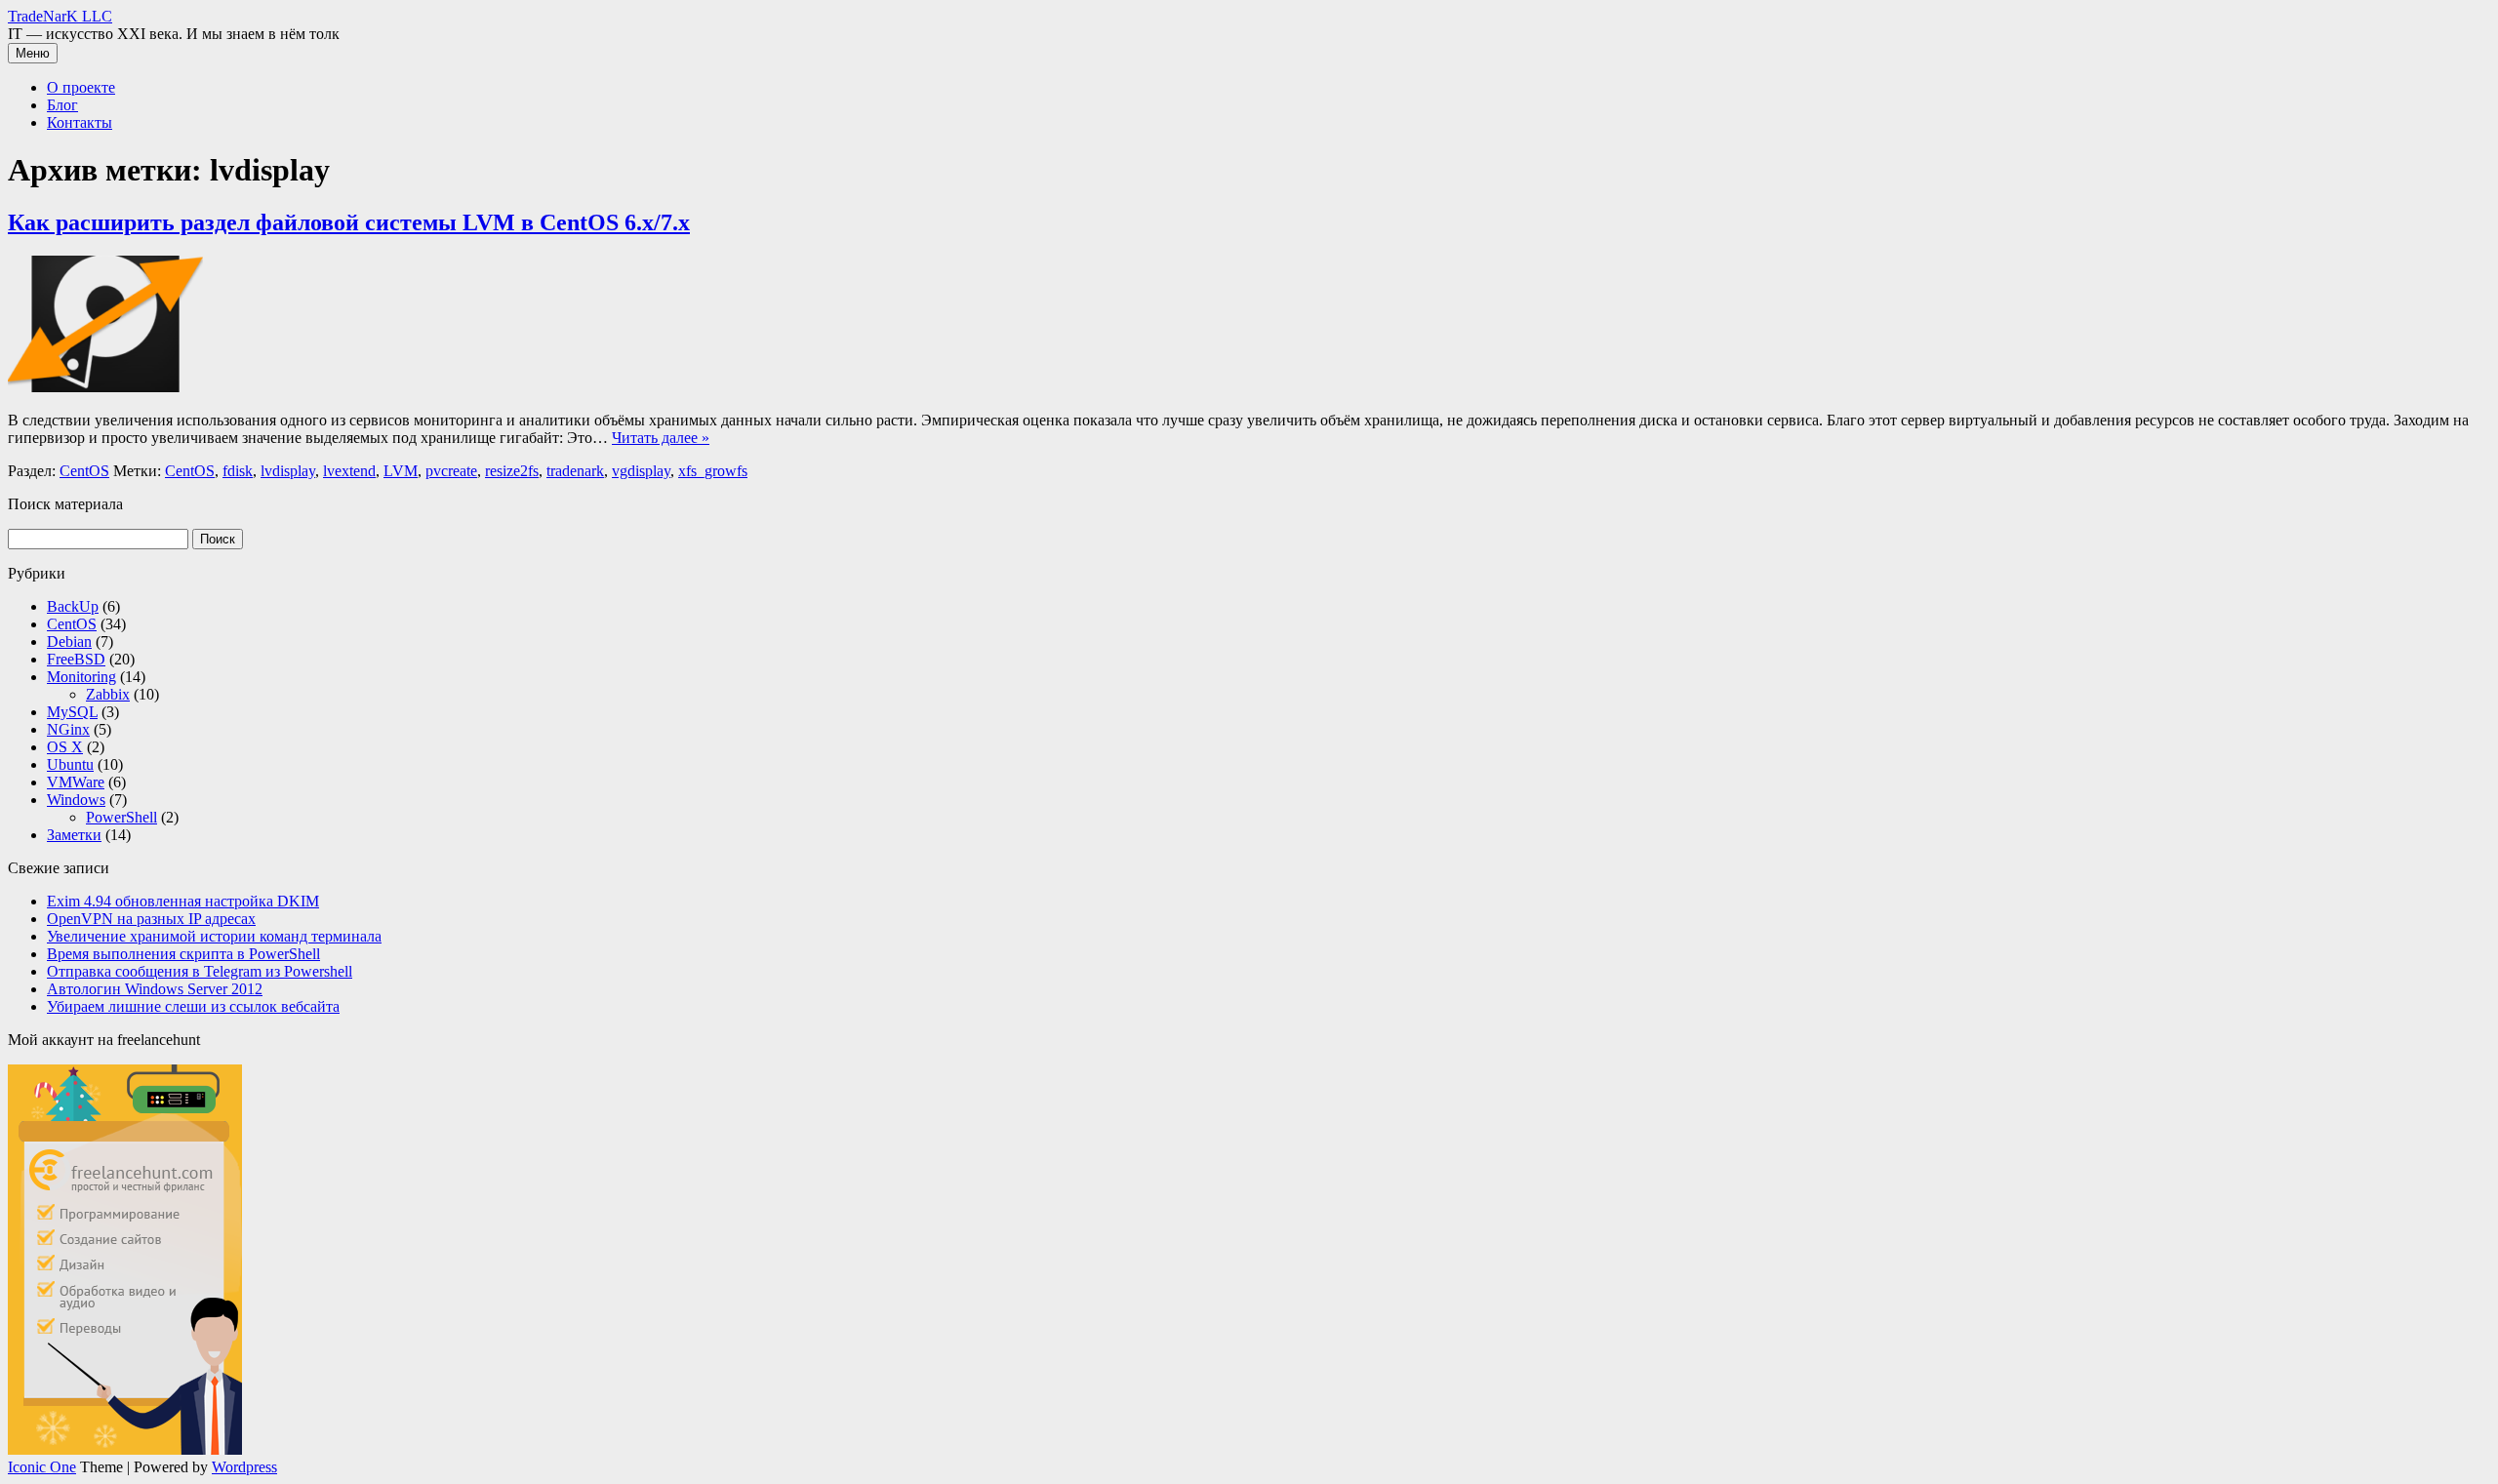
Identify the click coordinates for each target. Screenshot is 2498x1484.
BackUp (73, 606)
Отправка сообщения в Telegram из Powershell (200, 971)
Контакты (80, 122)
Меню (33, 53)
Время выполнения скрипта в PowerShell (183, 954)
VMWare (76, 782)
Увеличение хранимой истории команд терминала (214, 936)
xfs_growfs (713, 471)
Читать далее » (661, 438)
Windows (76, 800)
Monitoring (81, 677)
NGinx (68, 729)
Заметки (74, 835)
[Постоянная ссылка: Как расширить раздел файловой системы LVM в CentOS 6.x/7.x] (105, 387)
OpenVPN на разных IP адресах (151, 919)
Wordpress (244, 1467)
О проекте (81, 87)
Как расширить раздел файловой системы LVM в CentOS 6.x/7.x (349, 222)
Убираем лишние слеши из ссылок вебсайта (193, 1006)
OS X (65, 747)
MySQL (72, 712)
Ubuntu (70, 764)
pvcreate (451, 471)
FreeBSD (76, 659)
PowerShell (121, 817)
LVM (401, 471)
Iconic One (42, 1467)
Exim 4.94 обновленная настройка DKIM (183, 901)
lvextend (349, 471)
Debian (69, 642)
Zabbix (108, 694)
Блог (62, 105)
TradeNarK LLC (60, 16)
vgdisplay (641, 471)
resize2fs (512, 471)
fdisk (238, 471)
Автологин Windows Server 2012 (155, 989)
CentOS (84, 471)
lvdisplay (288, 471)
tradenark (575, 471)
